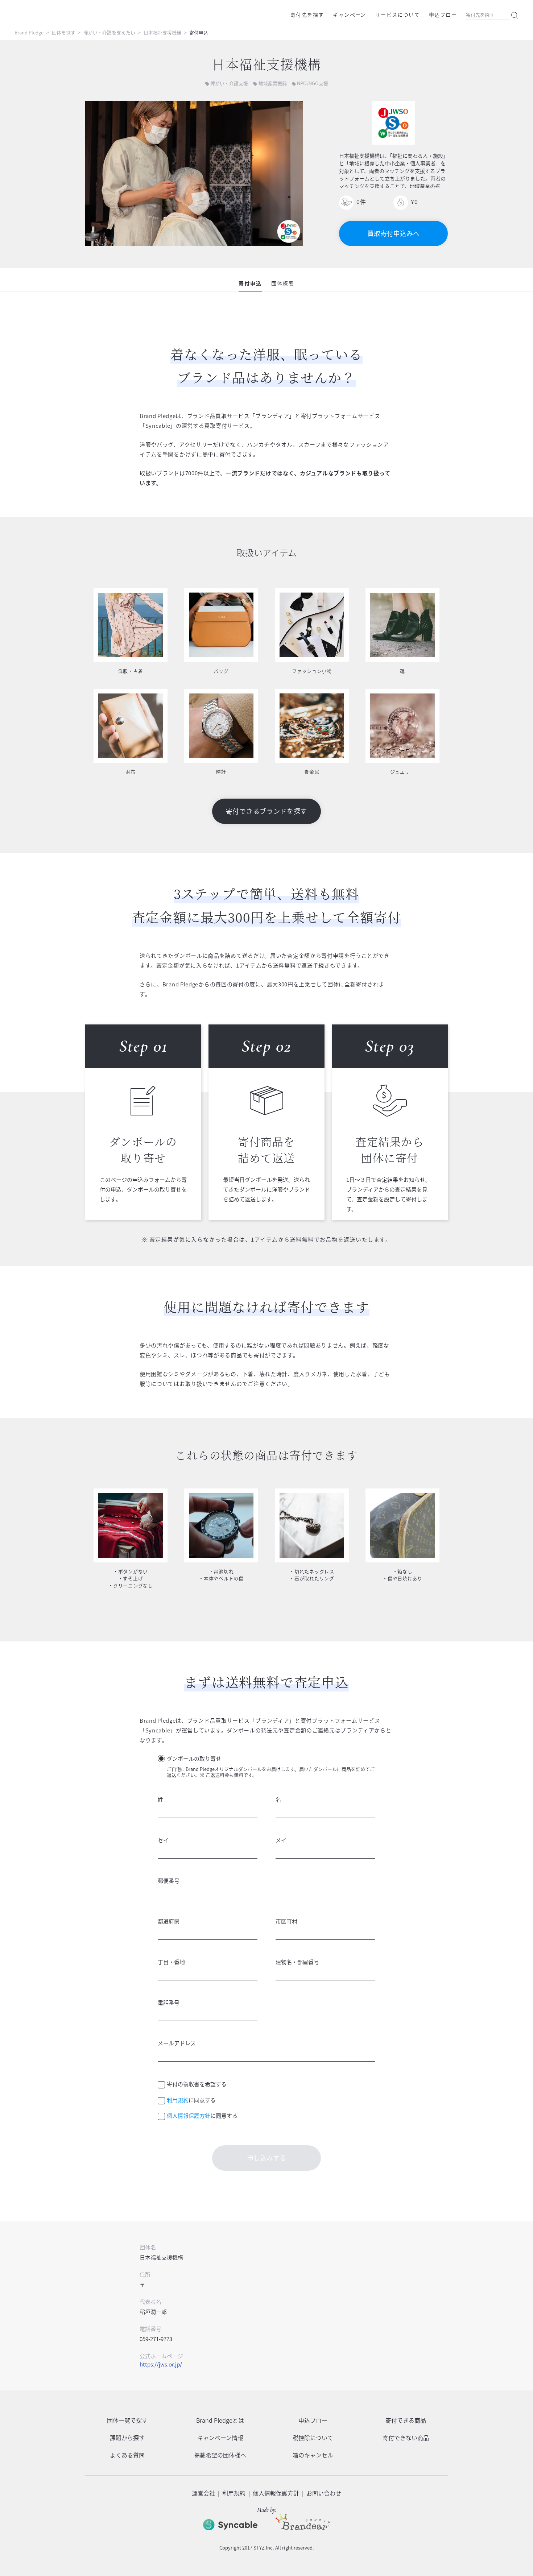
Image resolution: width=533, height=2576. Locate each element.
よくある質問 (127, 2455)
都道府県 (169, 1921)
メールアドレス (177, 2043)
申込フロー (443, 15)
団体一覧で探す (127, 2420)
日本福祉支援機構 (162, 32)
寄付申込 (250, 283)
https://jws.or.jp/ (161, 2364)
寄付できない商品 (406, 2438)
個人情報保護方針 (189, 2116)
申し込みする (266, 2158)
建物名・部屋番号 (297, 1962)
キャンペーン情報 (220, 2438)
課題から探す (127, 2438)
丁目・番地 (171, 1962)
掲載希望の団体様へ (220, 2455)
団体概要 (283, 283)
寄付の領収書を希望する (197, 2084)
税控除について (313, 2438)
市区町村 (286, 1921)
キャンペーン (349, 15)
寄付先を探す (307, 15)
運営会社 (203, 2493)
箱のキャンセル (313, 2455)
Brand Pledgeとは (220, 2420)
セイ (163, 1840)
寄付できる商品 (406, 2420)
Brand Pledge (29, 32)
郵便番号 (169, 1881)
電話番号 (169, 2003)
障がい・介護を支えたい (109, 32)
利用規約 (178, 2100)
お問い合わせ (324, 2493)
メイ (281, 1840)
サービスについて (398, 15)
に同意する (191, 2100)
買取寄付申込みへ (393, 233)
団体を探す (64, 32)
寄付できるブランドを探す (266, 811)
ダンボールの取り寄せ (194, 1759)
